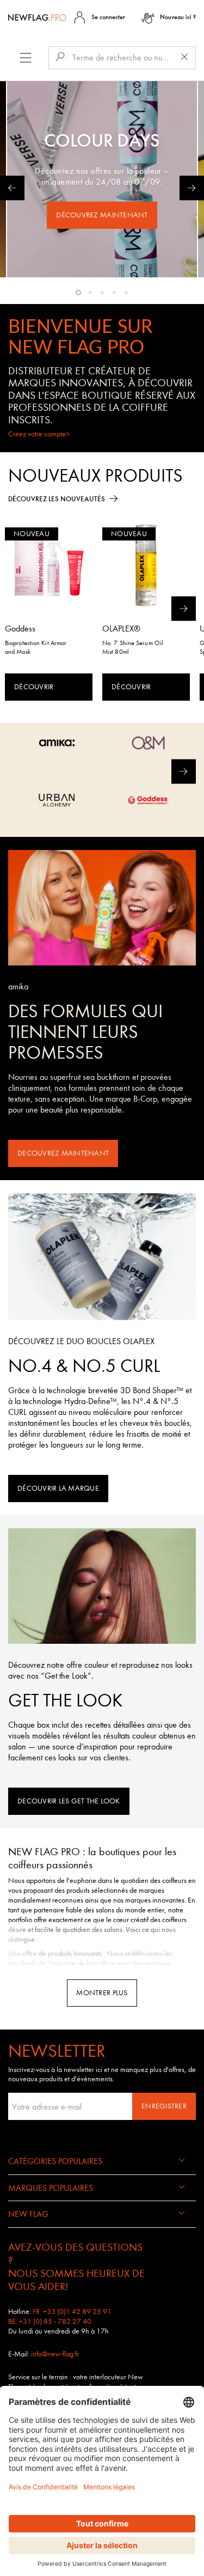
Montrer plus (102, 1993)
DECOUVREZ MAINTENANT (63, 1153)
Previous (12, 188)
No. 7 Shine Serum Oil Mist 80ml (133, 647)
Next (192, 188)
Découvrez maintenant (102, 215)
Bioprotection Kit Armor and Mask (36, 647)
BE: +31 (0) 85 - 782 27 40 (50, 2321)
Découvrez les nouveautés (57, 499)
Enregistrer (164, 2106)
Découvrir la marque (58, 1488)
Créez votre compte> (39, 434)
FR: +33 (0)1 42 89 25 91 (72, 2311)
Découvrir (34, 687)
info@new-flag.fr (55, 2354)
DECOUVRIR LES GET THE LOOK (69, 1801)
